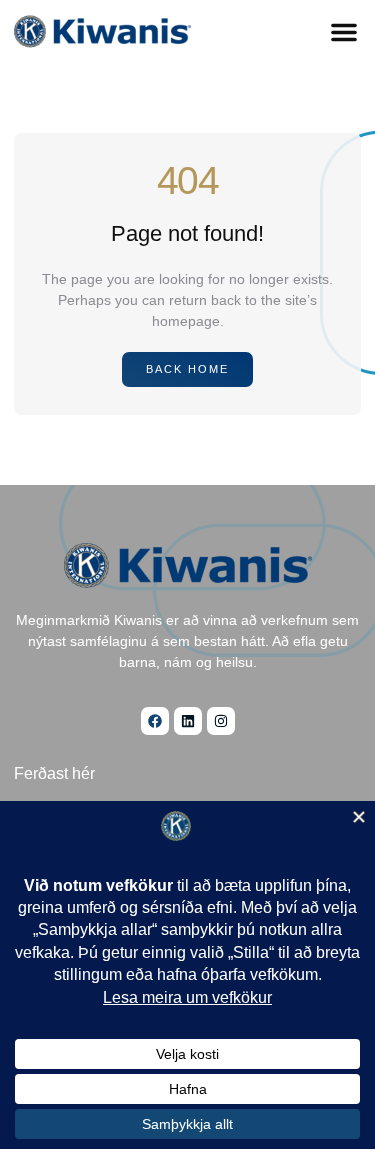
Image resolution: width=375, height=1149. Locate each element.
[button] (344, 32)
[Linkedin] (188, 721)
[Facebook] (155, 721)
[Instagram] (221, 721)
